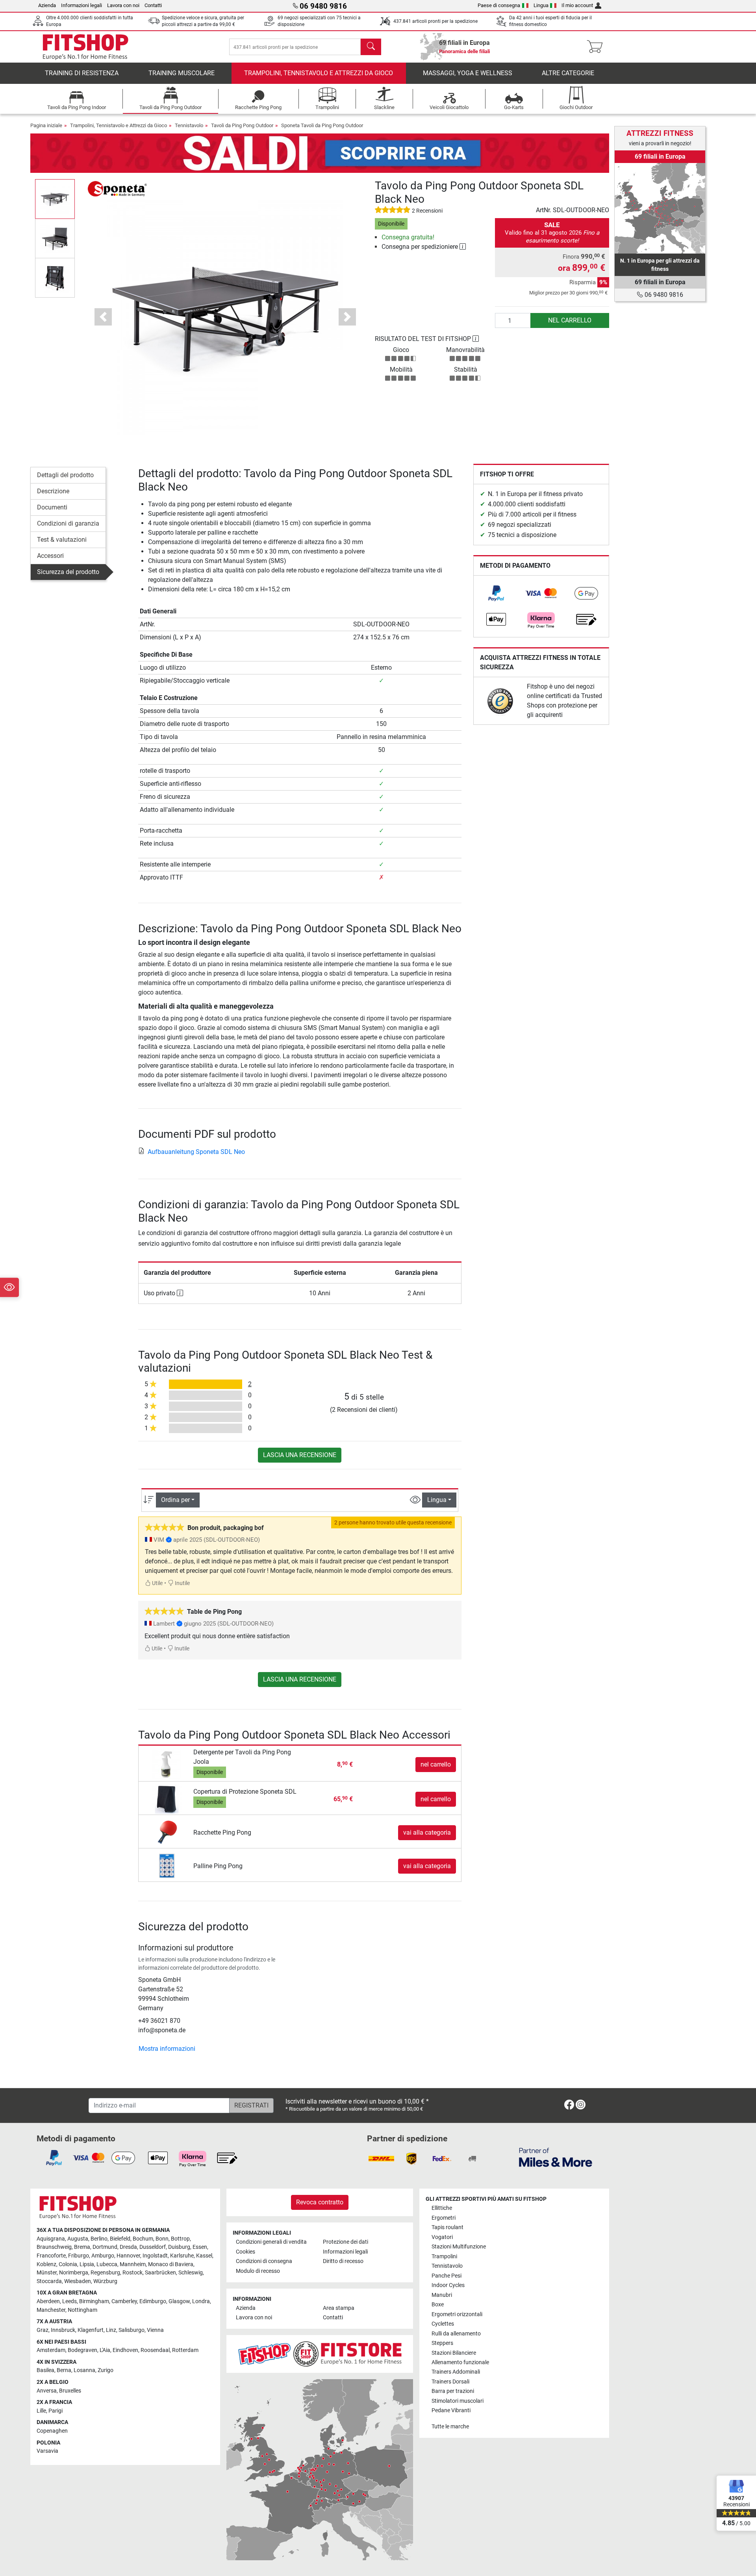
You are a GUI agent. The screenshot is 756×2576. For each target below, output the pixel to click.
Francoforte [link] (51, 2256)
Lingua (541, 5)
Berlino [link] (99, 2239)
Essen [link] (200, 2247)
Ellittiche (442, 2208)
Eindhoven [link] (125, 2350)
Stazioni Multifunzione (459, 2247)
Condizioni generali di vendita (271, 2242)
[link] (496, 593)
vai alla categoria (427, 1832)
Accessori (50, 556)
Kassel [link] (204, 2256)
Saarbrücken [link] (160, 2273)
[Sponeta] (117, 188)
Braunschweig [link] (54, 2247)
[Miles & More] (556, 2157)
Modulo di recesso (258, 2271)
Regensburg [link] (105, 2273)
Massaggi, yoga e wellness (468, 73)
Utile (157, 1583)
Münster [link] (47, 2273)
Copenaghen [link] (52, 2431)
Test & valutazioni (62, 540)
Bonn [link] (162, 2239)
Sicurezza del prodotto (68, 572)
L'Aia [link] (105, 2350)
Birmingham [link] (94, 2301)
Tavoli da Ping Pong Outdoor (242, 125)
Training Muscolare (182, 73)
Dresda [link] (128, 2247)
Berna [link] (64, 2370)
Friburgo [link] (79, 2256)
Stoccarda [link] (49, 2281)
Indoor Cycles (448, 2285)
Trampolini (444, 2257)
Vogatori (442, 2237)
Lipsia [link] (87, 2264)
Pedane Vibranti (451, 2410)
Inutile (182, 1583)
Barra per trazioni (453, 2391)
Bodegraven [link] (82, 2350)
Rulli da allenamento (456, 2334)
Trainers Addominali (456, 2372)
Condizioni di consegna (264, 2261)
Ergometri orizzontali (457, 2314)
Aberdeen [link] (48, 2301)
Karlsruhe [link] (182, 2256)
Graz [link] (43, 2330)
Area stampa (339, 2308)
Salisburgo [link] (132, 2330)
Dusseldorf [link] (153, 2247)
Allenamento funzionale (460, 2362)
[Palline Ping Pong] (167, 1866)
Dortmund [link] (105, 2247)
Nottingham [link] (82, 2310)
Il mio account (577, 5)
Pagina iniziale (46, 125)
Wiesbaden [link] (78, 2281)
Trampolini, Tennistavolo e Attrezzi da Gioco (319, 73)
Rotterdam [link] (185, 2350)
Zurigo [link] (106, 2370)
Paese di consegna (499, 5)
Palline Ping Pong (218, 1866)
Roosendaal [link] (155, 2350)
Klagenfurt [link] (91, 2330)
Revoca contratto (320, 2202)
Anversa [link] (47, 2391)
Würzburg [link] (105, 2281)
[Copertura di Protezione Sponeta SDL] (167, 1799)
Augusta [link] (78, 2239)
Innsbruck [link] (63, 2330)
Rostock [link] (132, 2273)
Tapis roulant (447, 2227)
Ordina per (175, 1500)
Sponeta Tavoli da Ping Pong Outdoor (322, 125)
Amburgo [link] (103, 2256)
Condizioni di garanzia (68, 523)
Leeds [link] (69, 2301)
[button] (55, 199)
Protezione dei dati (346, 2242)
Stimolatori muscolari (458, 2401)
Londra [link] (201, 2301)
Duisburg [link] (179, 2247)
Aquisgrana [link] (51, 2239)
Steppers (442, 2343)
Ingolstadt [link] (155, 2256)
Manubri (442, 2295)
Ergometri (444, 2218)
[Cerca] (371, 47)
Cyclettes (443, 2324)
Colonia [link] (68, 2264)
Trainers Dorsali (450, 2382)
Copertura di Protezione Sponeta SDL (245, 1792)
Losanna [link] (84, 2370)
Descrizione (53, 491)
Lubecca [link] (107, 2264)
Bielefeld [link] (120, 2239)
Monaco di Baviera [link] (171, 2264)
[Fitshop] (85, 46)
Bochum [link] (143, 2239)
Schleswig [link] (191, 2273)
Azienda (47, 5)
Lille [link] (41, 2411)
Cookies (246, 2252)
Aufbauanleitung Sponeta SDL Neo (196, 1152)
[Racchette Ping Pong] (167, 1832)
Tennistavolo (189, 125)
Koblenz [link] (46, 2264)
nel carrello (570, 320)
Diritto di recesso (343, 2261)
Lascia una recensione (300, 1455)
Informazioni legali (82, 5)
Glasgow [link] (179, 2301)
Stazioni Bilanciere (454, 2353)
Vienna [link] (155, 2330)
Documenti (52, 507)
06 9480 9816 (663, 295)
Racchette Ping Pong (222, 1832)
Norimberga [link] (74, 2273)
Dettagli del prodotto (65, 475)
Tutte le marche (450, 2427)
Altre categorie (568, 73)
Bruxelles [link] (70, 2391)
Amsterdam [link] (51, 2350)
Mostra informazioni (167, 2049)
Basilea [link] (45, 2370)
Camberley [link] (124, 2301)
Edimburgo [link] (153, 2301)
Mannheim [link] (133, 2264)
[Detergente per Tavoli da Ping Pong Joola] (167, 1764)
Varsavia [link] (47, 2451)
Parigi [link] (56, 2411)
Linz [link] (111, 2330)
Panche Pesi (447, 2276)
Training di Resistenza (82, 73)
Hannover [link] (128, 2256)
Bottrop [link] (180, 2239)
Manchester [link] (51, 2310)
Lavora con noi (123, 5)
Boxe (438, 2305)
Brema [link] (82, 2247)
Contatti (153, 5)
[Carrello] (597, 47)
